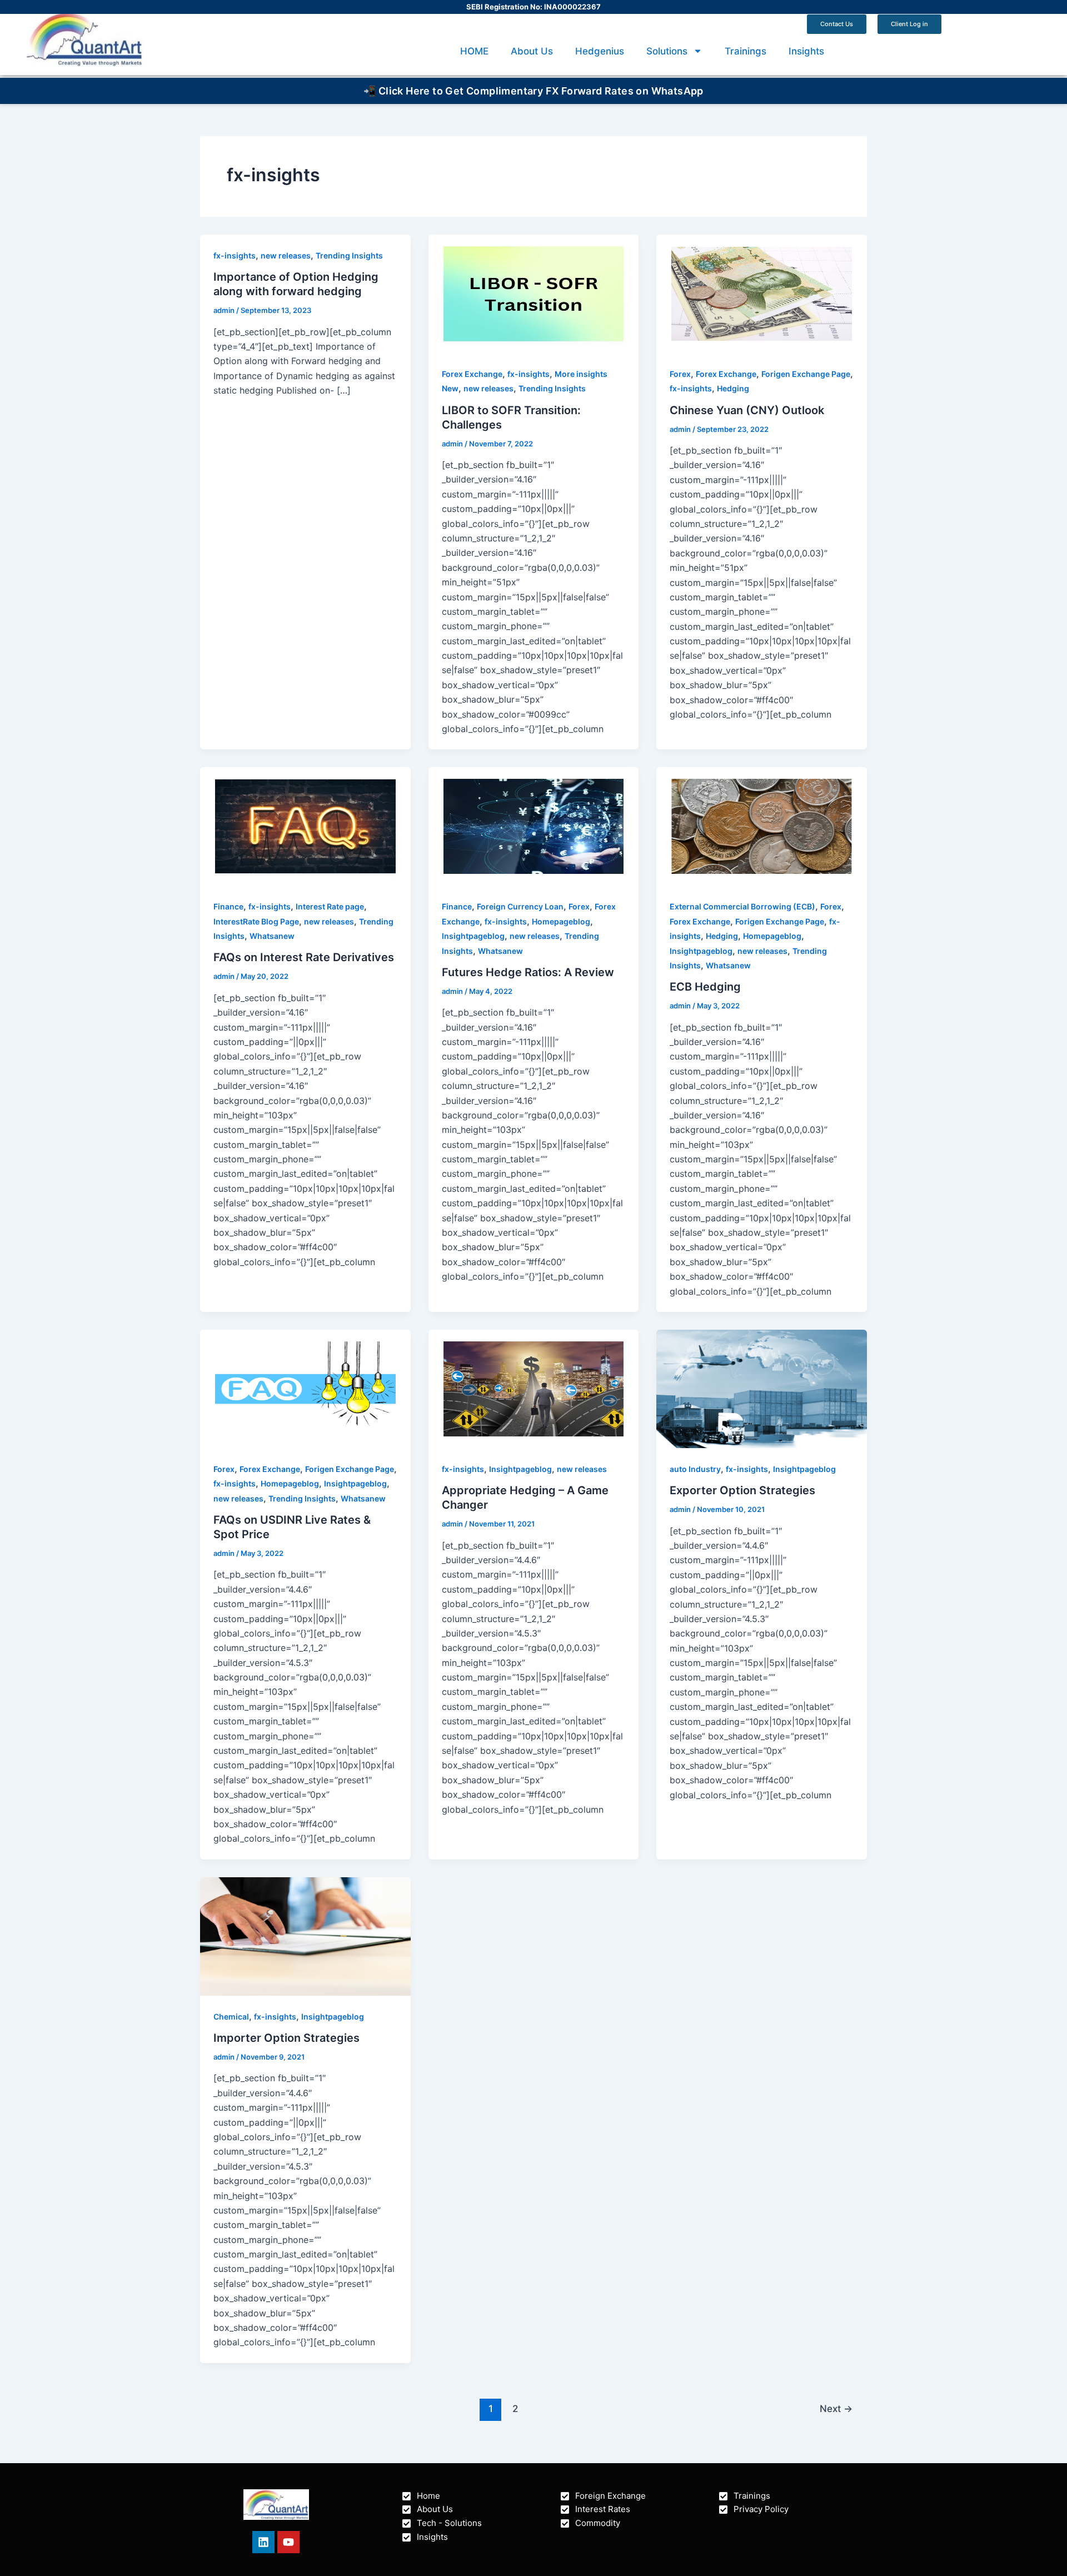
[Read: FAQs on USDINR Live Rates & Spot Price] (305, 1388)
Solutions (667, 51)
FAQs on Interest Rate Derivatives (304, 957)
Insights (806, 51)
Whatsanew (272, 936)
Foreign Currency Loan (520, 906)
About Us (532, 51)
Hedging (733, 388)
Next (836, 2408)
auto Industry (695, 1469)
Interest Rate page (330, 906)
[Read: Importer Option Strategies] (305, 1936)
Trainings (746, 51)
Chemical (231, 2016)
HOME (474, 51)
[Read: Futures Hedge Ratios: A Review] (534, 825)
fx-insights (235, 255)
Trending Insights (349, 255)
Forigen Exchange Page (806, 374)
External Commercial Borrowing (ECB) (742, 906)
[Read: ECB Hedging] (762, 825)
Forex (680, 374)
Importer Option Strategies (286, 2038)
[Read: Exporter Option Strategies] (762, 1388)
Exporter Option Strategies (742, 1490)
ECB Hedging (705, 987)
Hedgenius (600, 51)
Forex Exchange (472, 374)
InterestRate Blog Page (256, 921)
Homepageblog (561, 921)
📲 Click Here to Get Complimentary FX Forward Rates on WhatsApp (533, 91)
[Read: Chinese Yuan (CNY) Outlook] (762, 293)
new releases (286, 255)
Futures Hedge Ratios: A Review (528, 972)
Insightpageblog (473, 936)
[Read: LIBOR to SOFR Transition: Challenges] (534, 293)
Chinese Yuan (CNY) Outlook (747, 410)
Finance (228, 906)
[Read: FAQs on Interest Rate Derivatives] (305, 825)
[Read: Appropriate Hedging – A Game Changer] (534, 1388)
